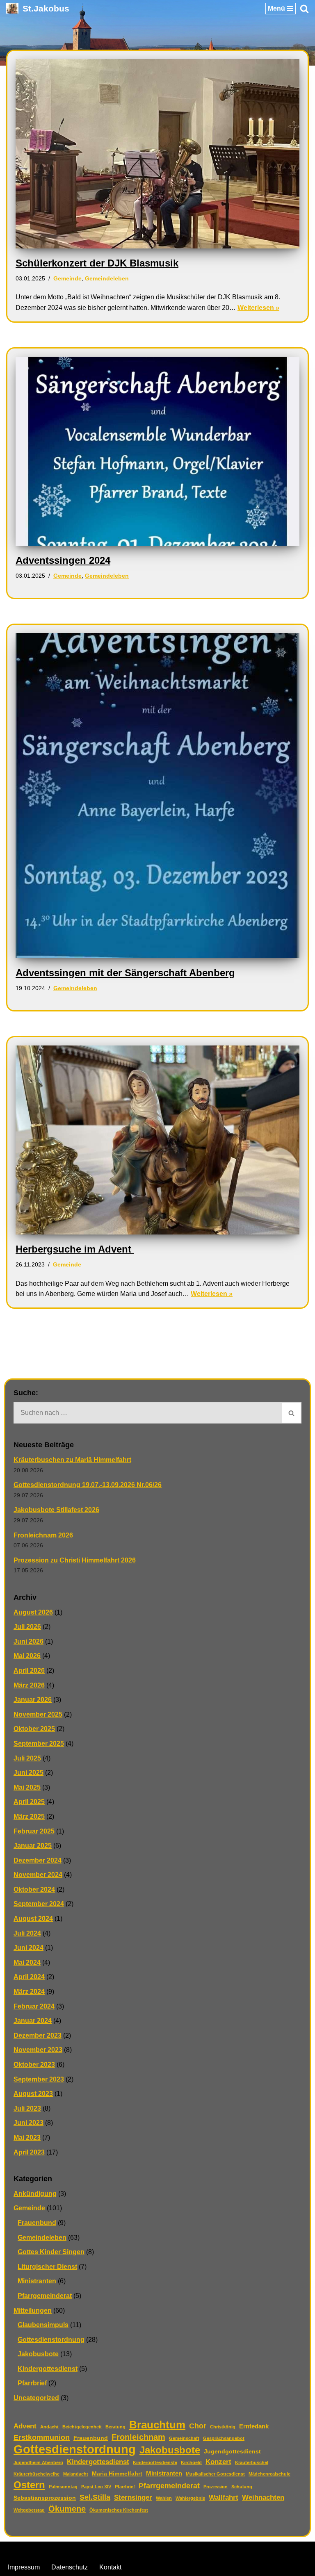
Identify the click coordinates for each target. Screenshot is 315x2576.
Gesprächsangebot (224, 2438)
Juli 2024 (27, 1933)
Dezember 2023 (38, 2035)
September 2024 (39, 1904)
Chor (198, 2426)
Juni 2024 (29, 1948)
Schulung (242, 2487)
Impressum (24, 2567)
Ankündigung (35, 2194)
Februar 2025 (34, 1831)
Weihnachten (263, 2497)
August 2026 (33, 1612)
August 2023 (33, 2094)
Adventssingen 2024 (63, 560)
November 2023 (38, 2050)
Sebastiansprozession (45, 2498)
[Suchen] (304, 9)
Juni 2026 (29, 1641)
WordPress (191, 2550)
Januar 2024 (33, 2021)
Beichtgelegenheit (82, 2427)
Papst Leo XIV (96, 2487)
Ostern (29, 2485)
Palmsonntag (63, 2487)
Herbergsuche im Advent (75, 1249)
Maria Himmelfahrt (117, 2474)
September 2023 (39, 2079)
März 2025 (29, 1816)
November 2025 (38, 1714)
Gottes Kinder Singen (51, 2252)
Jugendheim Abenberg (38, 2462)
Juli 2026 (27, 1627)
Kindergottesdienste (155, 2462)
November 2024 (38, 1875)
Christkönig (223, 2427)
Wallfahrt (224, 2497)
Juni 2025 (29, 1773)
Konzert (218, 2462)
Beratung (115, 2427)
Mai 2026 (27, 1656)
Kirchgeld (191, 2462)
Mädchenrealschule (269, 2474)
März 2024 (29, 1992)
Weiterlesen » (258, 308)
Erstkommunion (42, 2437)
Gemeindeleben (107, 278)
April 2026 (29, 1671)
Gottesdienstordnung (51, 2340)
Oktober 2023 (34, 2065)
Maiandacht (76, 2474)
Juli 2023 (27, 2108)
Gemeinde (67, 278)
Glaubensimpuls (43, 2325)
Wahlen (164, 2498)
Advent (25, 2426)
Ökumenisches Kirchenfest (119, 2510)
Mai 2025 (27, 1787)
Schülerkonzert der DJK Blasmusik (97, 263)
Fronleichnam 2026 (43, 1535)
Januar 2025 (33, 1846)
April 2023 (29, 2152)
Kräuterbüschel (252, 2462)
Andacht (49, 2427)
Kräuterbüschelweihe (37, 2474)
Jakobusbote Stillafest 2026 (56, 1510)
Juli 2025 (27, 1758)
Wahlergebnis (190, 2498)
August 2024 (33, 1919)
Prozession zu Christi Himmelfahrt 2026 (75, 1560)
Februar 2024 (34, 2006)
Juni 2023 (29, 2123)
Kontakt (110, 2567)
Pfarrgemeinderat (45, 2296)
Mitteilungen (33, 2311)
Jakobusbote (38, 2354)
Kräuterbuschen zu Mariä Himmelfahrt (72, 1460)
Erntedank (254, 2426)
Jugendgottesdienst (232, 2452)
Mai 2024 (27, 1962)
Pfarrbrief (32, 2383)
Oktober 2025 (34, 1729)
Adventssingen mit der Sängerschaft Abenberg (125, 973)
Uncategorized (36, 2398)
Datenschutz (70, 2567)
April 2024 (29, 1977)
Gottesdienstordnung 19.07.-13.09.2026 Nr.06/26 (88, 1485)
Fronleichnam (138, 2437)
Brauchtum (157, 2425)
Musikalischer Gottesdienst (215, 2474)
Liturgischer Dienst (47, 2267)
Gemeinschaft (184, 2438)
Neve (116, 2550)
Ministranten (37, 2281)
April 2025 (29, 1802)
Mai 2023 (27, 2138)
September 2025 (39, 1744)
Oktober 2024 (34, 1889)
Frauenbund (37, 2223)
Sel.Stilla (95, 2497)
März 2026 (29, 1685)
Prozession (216, 2487)
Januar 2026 (33, 1700)
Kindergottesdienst (48, 2369)
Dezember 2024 (38, 1860)
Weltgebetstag (29, 2510)
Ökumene (67, 2509)
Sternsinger (133, 2497)
